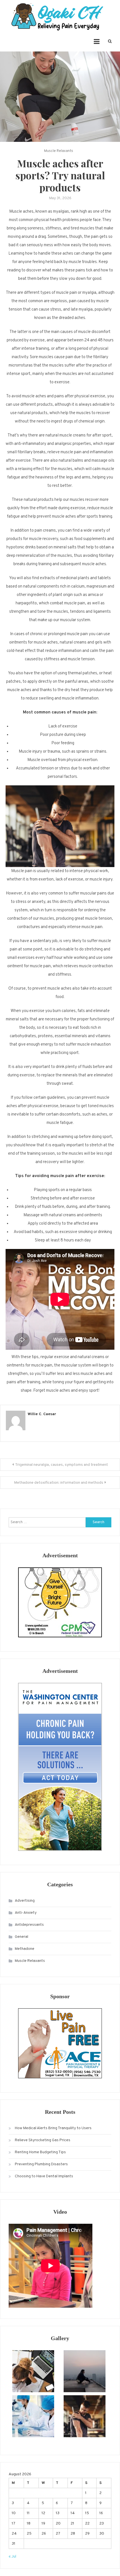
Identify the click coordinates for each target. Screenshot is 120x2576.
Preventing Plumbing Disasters (41, 2164)
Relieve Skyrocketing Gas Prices (43, 2140)
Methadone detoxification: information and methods (59, 1483)
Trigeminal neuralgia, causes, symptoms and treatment (62, 1465)
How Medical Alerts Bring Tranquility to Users (53, 2128)
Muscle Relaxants (59, 151)
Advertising (25, 1901)
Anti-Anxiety (26, 1913)
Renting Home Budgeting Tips (40, 2152)
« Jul (12, 2557)
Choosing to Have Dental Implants (44, 2176)
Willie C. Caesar (42, 1414)
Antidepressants (29, 1925)
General (21, 1937)
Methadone (25, 1949)
